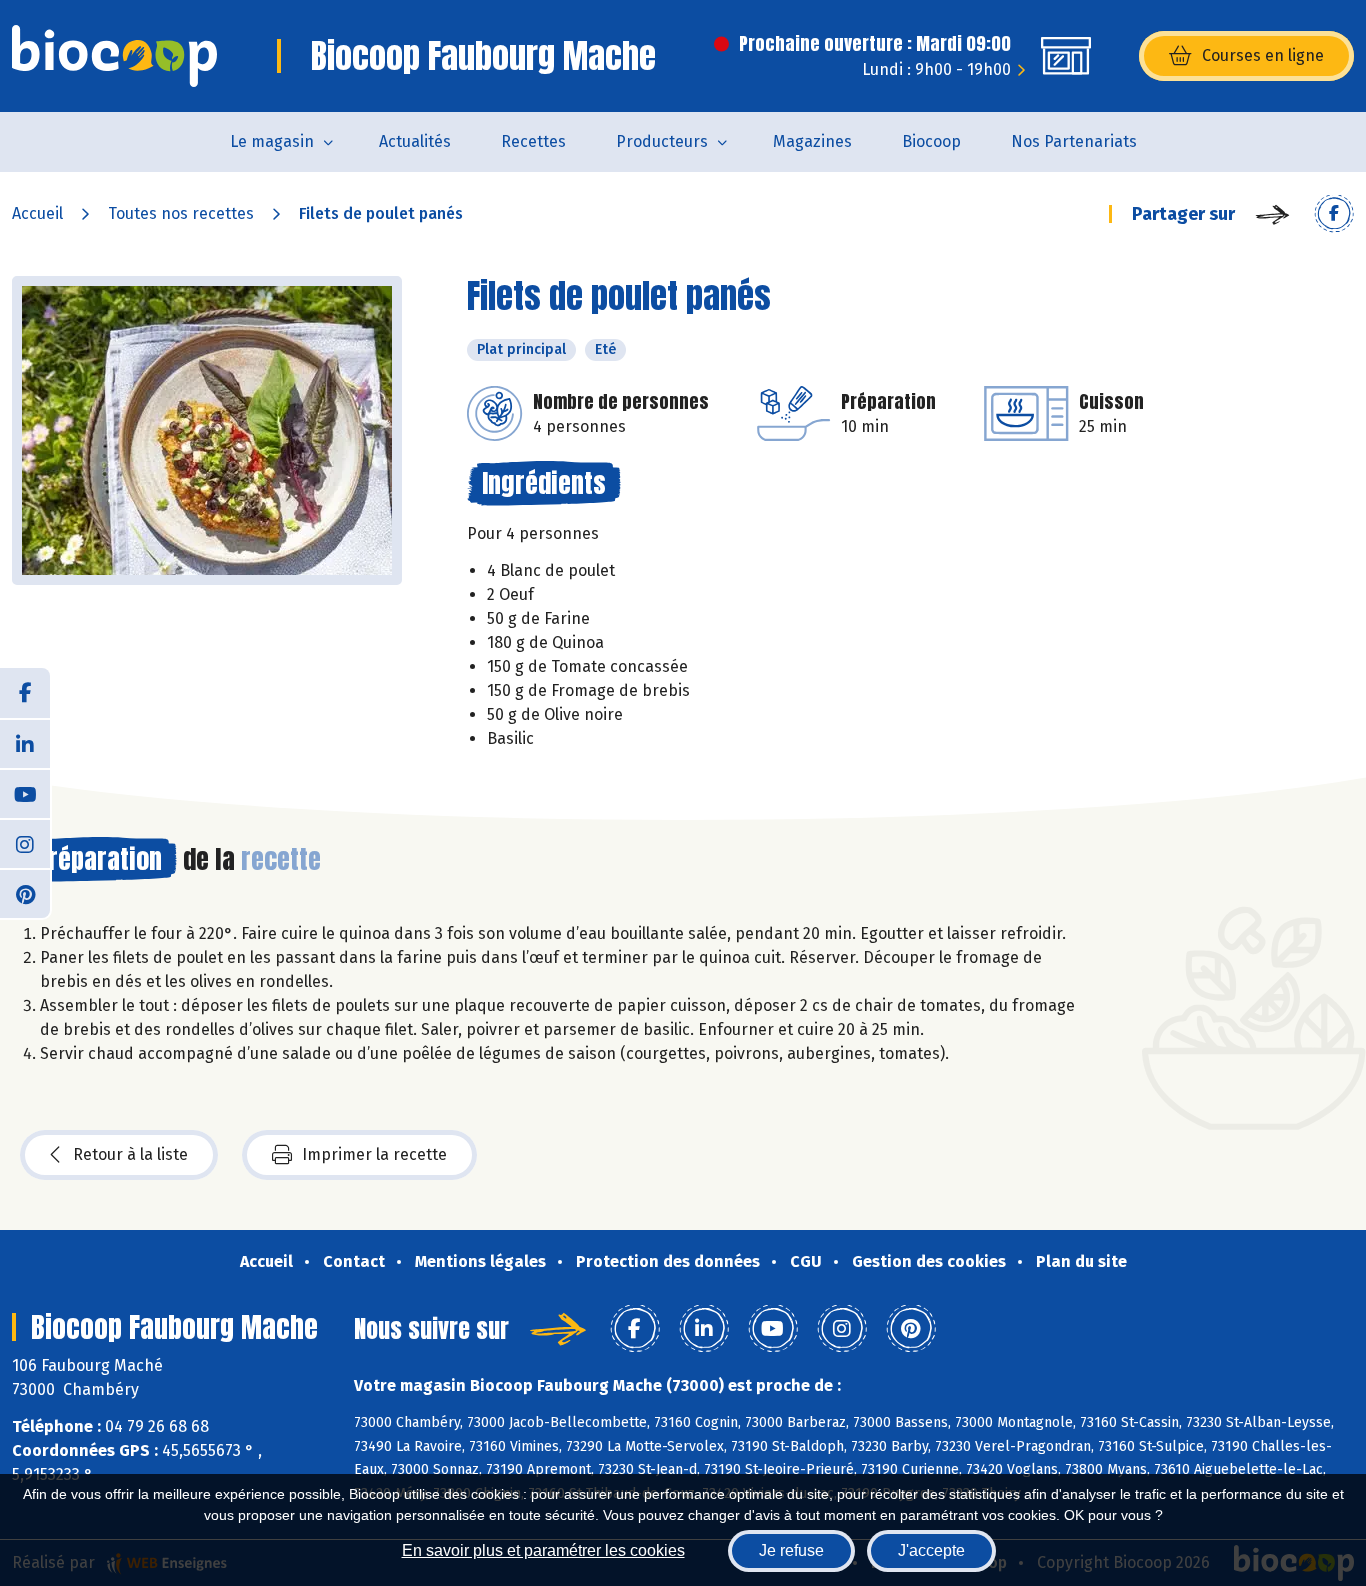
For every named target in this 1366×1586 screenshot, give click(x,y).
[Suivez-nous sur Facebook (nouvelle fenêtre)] (25, 693)
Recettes (533, 141)
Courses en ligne (1263, 55)
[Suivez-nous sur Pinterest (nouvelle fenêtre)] (25, 893)
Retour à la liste (130, 1154)
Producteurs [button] (662, 141)
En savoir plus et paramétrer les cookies (543, 1550)
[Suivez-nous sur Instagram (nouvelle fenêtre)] (25, 843)
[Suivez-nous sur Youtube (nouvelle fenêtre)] (25, 793)
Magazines (812, 141)
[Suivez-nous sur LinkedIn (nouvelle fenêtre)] (25, 743)
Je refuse (791, 1550)
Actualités (415, 141)
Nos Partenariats (1074, 141)
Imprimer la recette (374, 1154)
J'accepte (931, 1550)
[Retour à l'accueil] (114, 56)
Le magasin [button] (272, 141)
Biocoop (931, 141)
